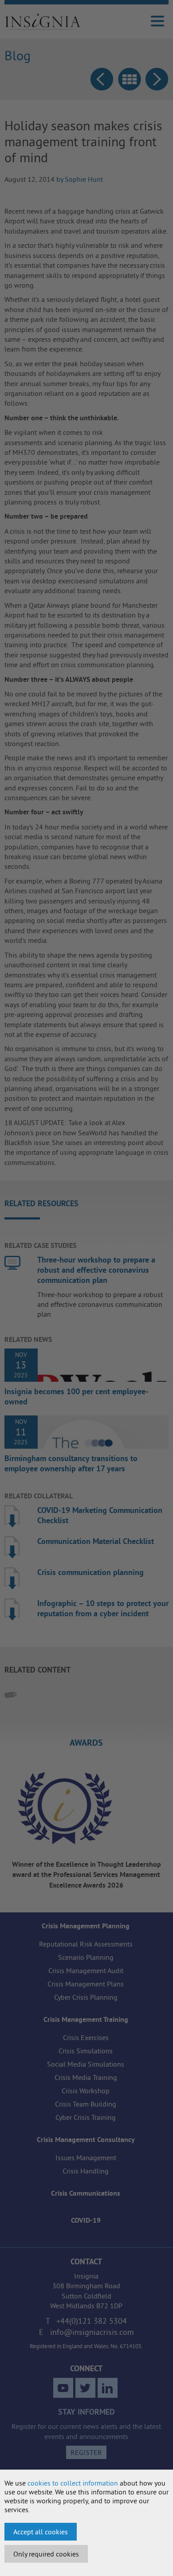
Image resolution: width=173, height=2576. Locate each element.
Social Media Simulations (86, 2064)
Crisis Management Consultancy (86, 2140)
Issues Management (86, 2158)
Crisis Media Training (86, 2077)
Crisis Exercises (86, 2037)
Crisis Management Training (86, 2019)
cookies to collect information (73, 2483)
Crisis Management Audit (86, 1970)
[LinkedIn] (108, 2388)
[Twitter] (85, 2388)
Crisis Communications (86, 2193)
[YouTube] (63, 2388)
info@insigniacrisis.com (92, 2332)
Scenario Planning (86, 1957)
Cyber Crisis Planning (86, 1997)
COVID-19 (86, 2220)
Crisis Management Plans (86, 1984)
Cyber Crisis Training (86, 2117)
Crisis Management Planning (86, 1926)
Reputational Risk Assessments (86, 1944)
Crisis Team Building (86, 2104)
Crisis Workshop (86, 2091)
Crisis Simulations (86, 2051)
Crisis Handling (86, 2171)
